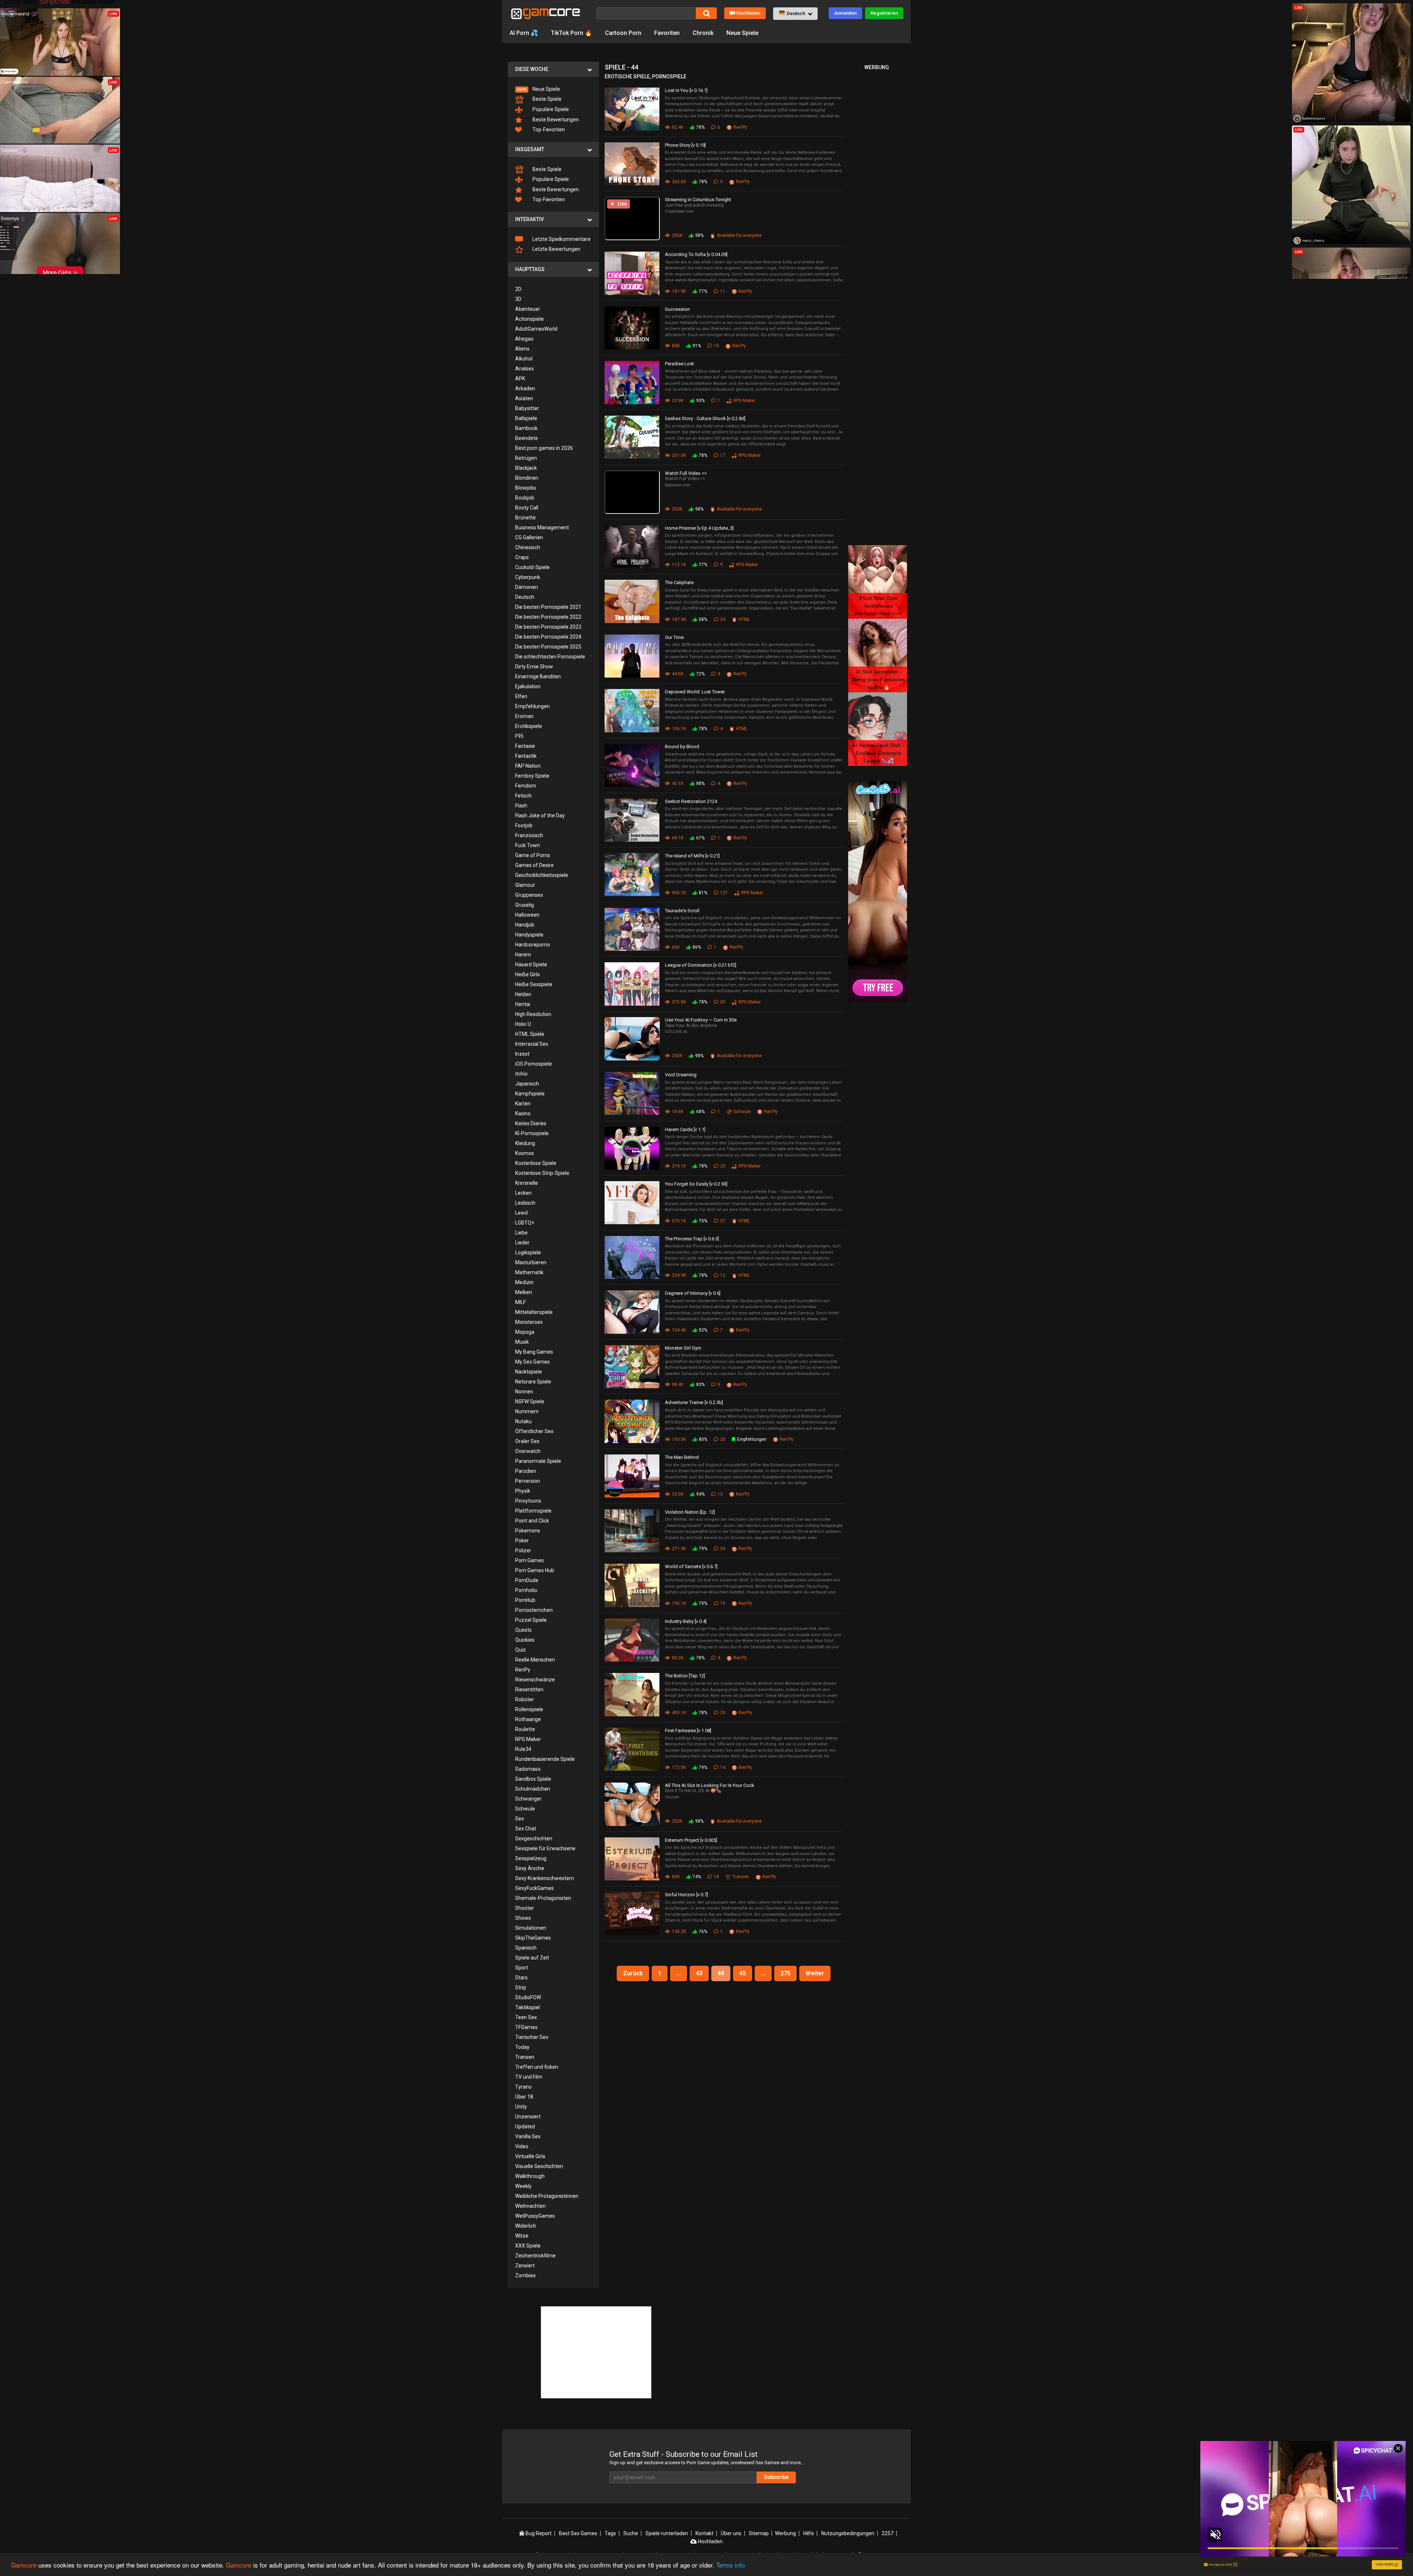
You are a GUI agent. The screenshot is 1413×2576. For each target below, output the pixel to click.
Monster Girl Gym (683, 1348)
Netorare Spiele (533, 1382)
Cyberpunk (528, 577)
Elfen (521, 696)
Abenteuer (528, 309)
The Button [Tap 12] (685, 1676)
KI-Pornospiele (532, 1133)
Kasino (523, 1113)
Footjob (524, 825)
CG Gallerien (529, 537)
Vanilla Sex (528, 2136)
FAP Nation (528, 766)
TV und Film (529, 2077)
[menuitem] (553, 89)
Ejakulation (528, 686)
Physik (523, 1491)
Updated (525, 2126)
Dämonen (527, 587)
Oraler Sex (527, 1441)
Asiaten (524, 398)
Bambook (526, 428)
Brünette (525, 518)
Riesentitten (529, 1689)
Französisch (529, 835)
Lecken (523, 1193)
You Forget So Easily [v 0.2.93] (696, 1184)
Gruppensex (529, 895)
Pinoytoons (528, 1501)
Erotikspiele (529, 726)
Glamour (525, 885)
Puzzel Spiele (531, 1620)
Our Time (674, 637)
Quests (523, 1630)
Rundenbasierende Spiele (545, 1759)
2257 (888, 2533)
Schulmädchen (533, 1789)
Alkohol (524, 359)
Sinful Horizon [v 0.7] (686, 1895)
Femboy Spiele (532, 776)
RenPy (523, 1670)
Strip (521, 1987)
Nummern (527, 1411)
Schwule (525, 1809)
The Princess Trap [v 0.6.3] (692, 1239)
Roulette (525, 1729)
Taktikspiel (527, 2007)
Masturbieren (531, 1262)
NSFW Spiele (530, 1401)
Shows (523, 1918)
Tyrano (523, 2087)
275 (785, 1973)
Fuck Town (527, 845)
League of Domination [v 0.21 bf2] (701, 965)
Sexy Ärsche (530, 1868)
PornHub (525, 1600)
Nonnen (524, 1392)
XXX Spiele (528, 2246)
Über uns (731, 2533)
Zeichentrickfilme (535, 2256)
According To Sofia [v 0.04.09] (696, 254)
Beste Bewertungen (555, 120)
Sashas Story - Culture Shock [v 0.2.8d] (705, 418)
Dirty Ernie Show (534, 667)
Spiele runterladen (667, 2533)
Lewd (521, 1213)
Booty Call (527, 508)
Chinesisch (528, 547)
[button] (795, 14)
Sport (522, 1968)
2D (518, 289)
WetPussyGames (535, 2216)
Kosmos (525, 1153)
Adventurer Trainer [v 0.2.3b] (694, 1402)
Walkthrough (530, 2176)
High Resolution (533, 1014)
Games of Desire (534, 865)
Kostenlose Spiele (536, 1163)
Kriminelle (527, 1183)
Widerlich (526, 2226)
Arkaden (525, 388)
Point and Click (532, 1521)
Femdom (526, 786)
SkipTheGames (533, 1938)
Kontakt (704, 2533)
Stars (521, 1978)
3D (518, 299)
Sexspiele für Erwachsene (545, 1848)
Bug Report (538, 2533)
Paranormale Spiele (538, 1461)
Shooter (525, 1908)
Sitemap (759, 2533)
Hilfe (809, 2533)
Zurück (633, 1973)
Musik (522, 1342)
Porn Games (530, 1560)
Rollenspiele (529, 1709)
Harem (523, 955)
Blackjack (526, 468)
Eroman (524, 716)
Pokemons (528, 1531)
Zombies (525, 2275)
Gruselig (525, 905)
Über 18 (524, 2097)
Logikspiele (528, 1253)
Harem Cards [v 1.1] (685, 1129)
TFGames (526, 2027)
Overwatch (528, 1451)
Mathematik (529, 1272)
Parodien (526, 1471)
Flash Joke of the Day (540, 816)
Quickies (525, 1640)
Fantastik (526, 756)
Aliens (522, 349)
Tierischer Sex (532, 2037)
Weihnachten (530, 2206)
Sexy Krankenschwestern (545, 1878)
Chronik (703, 33)
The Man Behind (682, 1457)
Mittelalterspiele (534, 1312)
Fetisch (523, 796)
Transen (525, 2057)
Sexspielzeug (531, 1858)
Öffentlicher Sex (534, 1431)
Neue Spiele (742, 33)
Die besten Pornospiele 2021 (548, 607)
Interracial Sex (532, 1044)
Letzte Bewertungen (556, 249)
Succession (677, 309)
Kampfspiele (530, 1094)
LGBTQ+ (525, 1223)
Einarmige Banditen (538, 676)
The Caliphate (679, 582)
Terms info (730, 2565)
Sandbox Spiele (533, 1779)
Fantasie (525, 746)
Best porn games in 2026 (544, 448)
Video (522, 2146)
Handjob (525, 925)
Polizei (523, 1550)
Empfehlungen (532, 706)
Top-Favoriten (548, 129)
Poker (522, 1541)
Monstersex (529, 1322)
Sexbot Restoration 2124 (691, 801)
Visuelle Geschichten (539, 2166)
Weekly (523, 2186)
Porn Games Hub (535, 1570)
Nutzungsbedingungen (848, 2533)
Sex (520, 1819)
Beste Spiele (546, 99)
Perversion (528, 1481)
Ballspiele (526, 418)
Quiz (520, 1650)
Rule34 (523, 1749)
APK (520, 379)
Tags (610, 2533)
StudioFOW (528, 1997)
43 (699, 1973)
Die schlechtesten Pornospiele (550, 657)
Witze (522, 2236)
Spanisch (526, 1948)
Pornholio (526, 1590)
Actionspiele (530, 319)
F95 (519, 736)
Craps (522, 557)
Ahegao (524, 339)
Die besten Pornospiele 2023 (548, 627)
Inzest (522, 1054)
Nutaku (523, 1421)
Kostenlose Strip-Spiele (542, 1173)
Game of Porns (533, 855)
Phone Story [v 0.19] (685, 145)
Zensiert (525, 2266)
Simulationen (531, 1928)
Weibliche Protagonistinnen (547, 2196)
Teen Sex (526, 2017)
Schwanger (528, 1799)
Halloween (527, 915)
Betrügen (526, 458)
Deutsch (525, 597)
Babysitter (527, 408)
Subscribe (776, 2477)
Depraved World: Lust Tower (695, 692)
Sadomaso (528, 1769)
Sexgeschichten (534, 1838)
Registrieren (884, 13)
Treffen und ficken (537, 2067)
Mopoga (525, 1332)
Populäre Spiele (550, 109)
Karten (523, 1104)
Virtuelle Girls (530, 2156)
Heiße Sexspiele (534, 984)
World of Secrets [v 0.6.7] (691, 1566)
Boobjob (525, 498)
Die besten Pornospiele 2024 (548, 637)
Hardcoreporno (533, 945)
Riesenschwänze (535, 1680)
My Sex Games (532, 1362)
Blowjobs (526, 488)
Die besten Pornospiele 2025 (548, 647)
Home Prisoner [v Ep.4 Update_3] (699, 528)
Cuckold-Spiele (532, 567)
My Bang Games (534, 1352)
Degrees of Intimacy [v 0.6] (693, 1293)
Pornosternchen (534, 1610)
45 (743, 1973)
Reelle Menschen (535, 1660)
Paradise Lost (679, 364)
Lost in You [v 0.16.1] (686, 90)
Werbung (785, 2533)
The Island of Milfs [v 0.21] (692, 856)
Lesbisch (525, 1203)
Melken (524, 1292)
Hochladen (748, 13)
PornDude (527, 1580)
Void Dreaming (681, 1075)
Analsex (525, 369)
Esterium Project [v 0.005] (691, 1840)
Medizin (524, 1282)
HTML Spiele (530, 1034)
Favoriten (667, 33)
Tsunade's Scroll (682, 911)
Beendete (527, 438)
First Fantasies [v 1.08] (688, 1731)
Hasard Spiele (531, 964)
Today (522, 2047)
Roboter (525, 1699)
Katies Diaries (531, 1123)
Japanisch (527, 1084)
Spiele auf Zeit (532, 1958)
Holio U (523, 1024)
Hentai (523, 1004)
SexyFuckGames (534, 1888)
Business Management (542, 527)
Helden (523, 994)
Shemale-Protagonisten (543, 1898)
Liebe (521, 1233)
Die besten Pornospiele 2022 (548, 617)
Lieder (522, 1243)
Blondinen (527, 478)
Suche (631, 2533)
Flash (521, 806)
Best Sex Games (578, 2533)
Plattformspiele (533, 1511)
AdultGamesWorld (536, 329)
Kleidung (525, 1143)
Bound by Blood (682, 747)
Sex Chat (526, 1829)
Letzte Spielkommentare (561, 239)
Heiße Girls (527, 974)
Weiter (815, 1973)
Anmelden (845, 13)
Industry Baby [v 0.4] (686, 1621)
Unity (521, 2107)
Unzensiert (528, 2117)
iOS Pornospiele (534, 1064)
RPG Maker (528, 1739)
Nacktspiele (529, 1372)
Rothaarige (528, 1719)
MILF (520, 1302)
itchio (521, 1074)
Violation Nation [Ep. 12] (690, 1512)
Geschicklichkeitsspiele (542, 875)
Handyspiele (529, 935)
